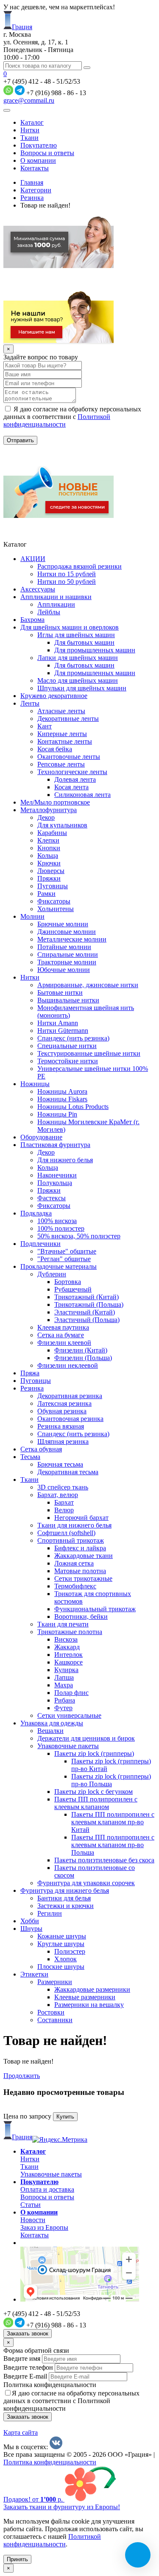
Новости (33, 2220)
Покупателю (39, 145)
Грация (22, 27)
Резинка (32, 198)
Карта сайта (21, 2432)
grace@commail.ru (29, 100)
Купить (65, 2117)
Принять (17, 2559)
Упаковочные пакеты (51, 2174)
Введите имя (22, 2358)
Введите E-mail (25, 2376)
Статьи (31, 2205)
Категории (36, 190)
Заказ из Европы (44, 2227)
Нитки (30, 130)
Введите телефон (28, 2367)
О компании (38, 160)
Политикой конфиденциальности (57, 420)
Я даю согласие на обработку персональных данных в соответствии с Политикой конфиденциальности (71, 2401)
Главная (32, 182)
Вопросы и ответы (47, 153)
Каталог (32, 122)
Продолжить (22, 2076)
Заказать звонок (28, 2334)
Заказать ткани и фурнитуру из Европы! (62, 2507)
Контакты (35, 168)
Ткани (29, 138)
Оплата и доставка (47, 2189)
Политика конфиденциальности (50, 2385)
